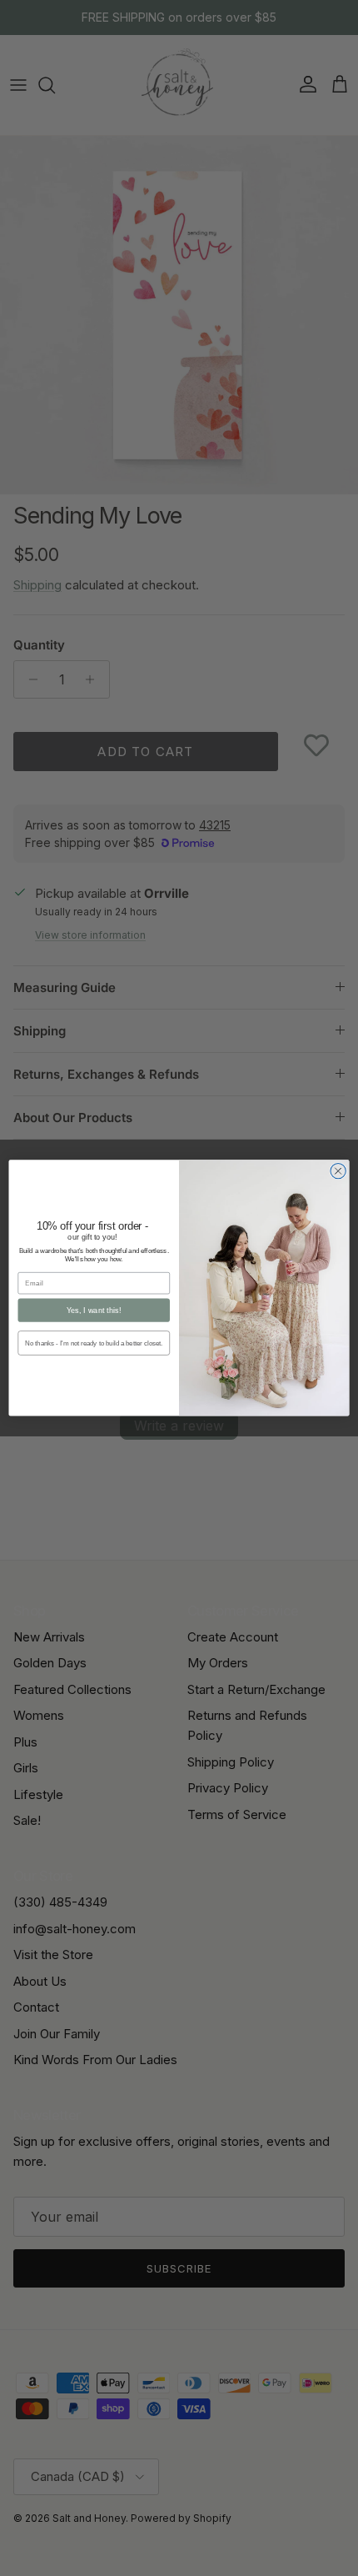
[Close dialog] (338, 1171)
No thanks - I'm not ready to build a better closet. (94, 1343)
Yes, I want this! (94, 1311)
